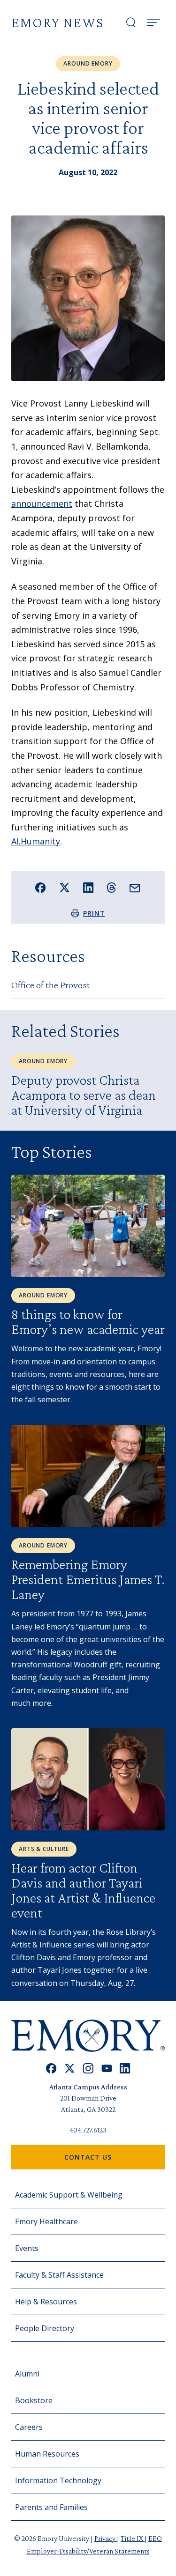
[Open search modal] (131, 22)
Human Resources (47, 2454)
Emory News (57, 22)
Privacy (106, 2538)
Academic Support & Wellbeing (69, 2195)
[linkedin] (125, 2069)
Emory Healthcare (46, 2221)
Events (27, 2248)
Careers (29, 2427)
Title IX (133, 2538)
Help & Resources (46, 2302)
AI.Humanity (36, 841)
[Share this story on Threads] (111, 888)
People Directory (45, 2328)
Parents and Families (51, 2507)
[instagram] (88, 2069)
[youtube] (107, 2069)
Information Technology (58, 2480)
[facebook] (51, 2069)
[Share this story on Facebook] (41, 888)
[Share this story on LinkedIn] (88, 888)
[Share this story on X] (65, 888)
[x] (70, 2069)
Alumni (27, 2374)
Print (94, 913)
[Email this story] (135, 888)
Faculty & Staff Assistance (59, 2275)
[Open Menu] (153, 22)
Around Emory (88, 63)
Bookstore (34, 2400)
